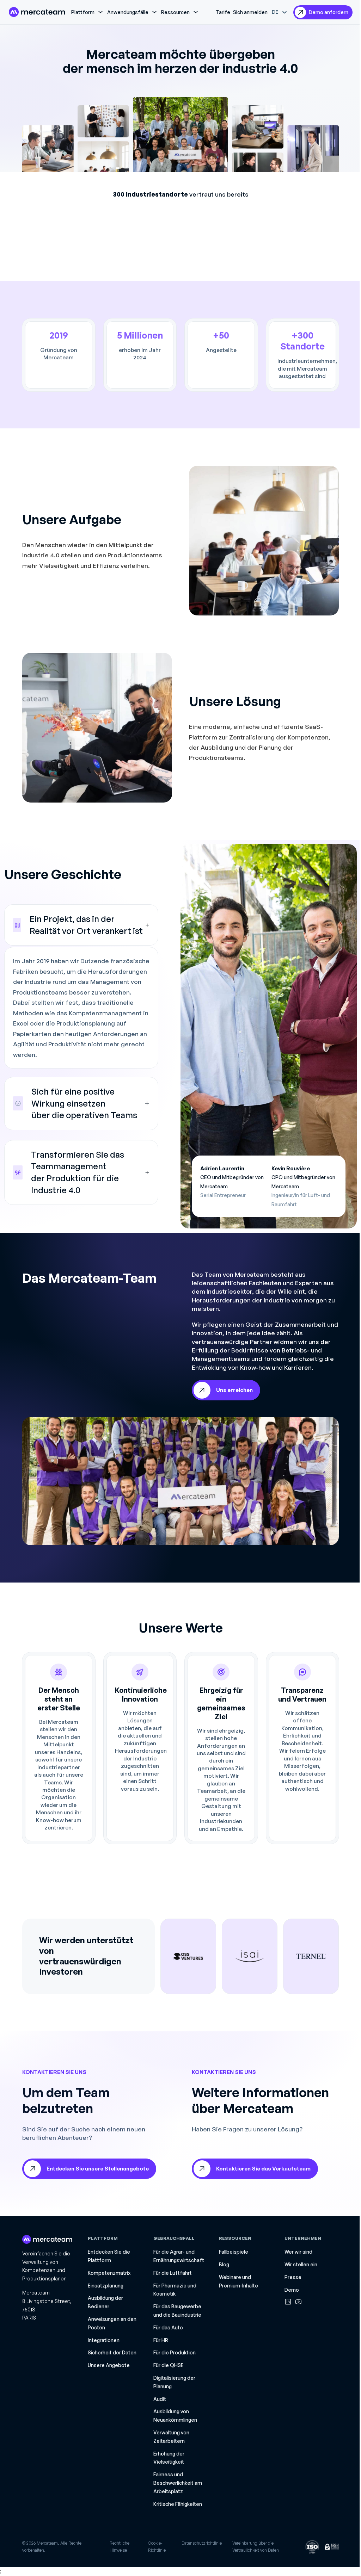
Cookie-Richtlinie (157, 2547)
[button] (81, 925)
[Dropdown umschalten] (100, 12)
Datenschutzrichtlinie (202, 2543)
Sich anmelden (250, 12)
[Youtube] (298, 2302)
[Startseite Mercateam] (37, 12)
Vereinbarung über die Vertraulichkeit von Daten (256, 2547)
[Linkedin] (288, 2302)
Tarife (223, 12)
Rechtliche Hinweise (120, 2547)
